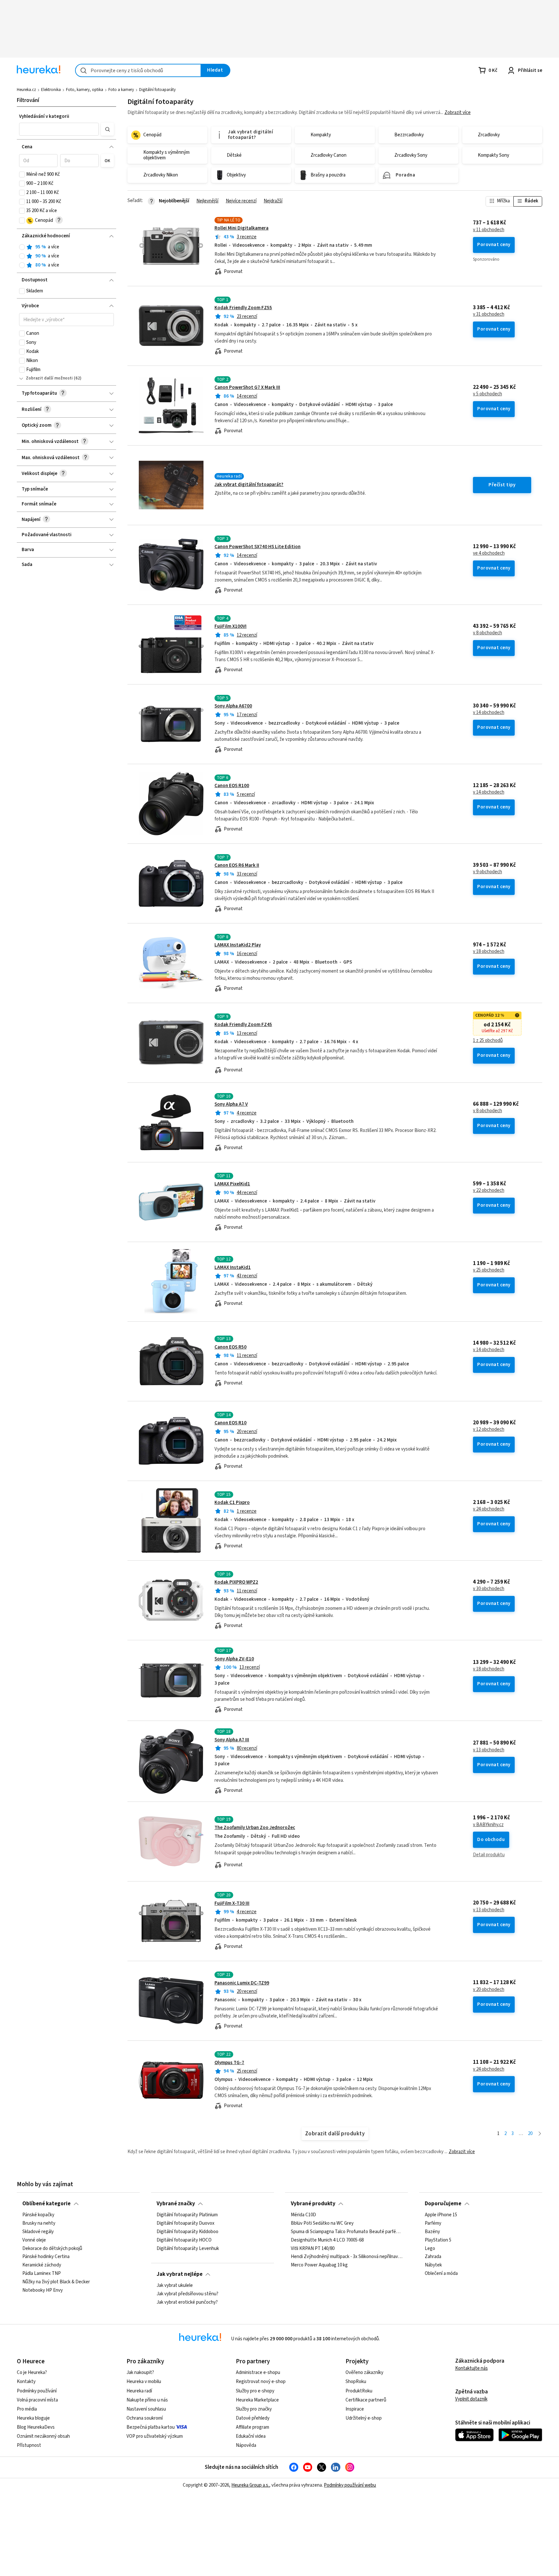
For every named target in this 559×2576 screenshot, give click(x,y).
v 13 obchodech (489, 1750)
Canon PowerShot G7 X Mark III (247, 387)
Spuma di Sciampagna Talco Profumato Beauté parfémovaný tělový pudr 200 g (347, 2232)
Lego (430, 2249)
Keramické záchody (42, 2265)
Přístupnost (29, 2445)
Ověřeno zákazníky (364, 2373)
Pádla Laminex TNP (42, 2274)
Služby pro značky (254, 2409)
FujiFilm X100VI (230, 626)
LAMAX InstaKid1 (233, 1267)
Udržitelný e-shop (364, 2418)
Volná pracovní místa (37, 2400)
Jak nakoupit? (140, 2373)
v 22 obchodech (489, 1191)
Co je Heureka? (32, 2373)
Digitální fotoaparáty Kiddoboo (187, 2232)
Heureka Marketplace (257, 2400)
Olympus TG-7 (229, 2063)
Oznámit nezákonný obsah (43, 2436)
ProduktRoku (359, 2391)
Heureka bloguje (33, 2418)
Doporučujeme (443, 2204)
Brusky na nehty (39, 2223)
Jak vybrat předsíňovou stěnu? (187, 2294)
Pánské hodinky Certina (46, 2257)
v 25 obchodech (489, 1270)
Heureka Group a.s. (250, 2485)
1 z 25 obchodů (488, 1041)
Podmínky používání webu (350, 2485)
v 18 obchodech (489, 952)
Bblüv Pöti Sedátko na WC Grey (322, 2223)
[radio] (22, 247)
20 (530, 2134)
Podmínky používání (37, 2391)
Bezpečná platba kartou (151, 2427)
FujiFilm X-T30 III (232, 1903)
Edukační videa (251, 2436)
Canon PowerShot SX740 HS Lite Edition (258, 547)
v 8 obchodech (488, 633)
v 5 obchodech (488, 394)
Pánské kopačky (38, 2215)
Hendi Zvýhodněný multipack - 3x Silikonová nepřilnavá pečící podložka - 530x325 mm (347, 2257)
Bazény (432, 2232)
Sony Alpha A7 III (232, 1740)
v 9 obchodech (488, 872)
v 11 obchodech (489, 230)
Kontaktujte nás (471, 2368)
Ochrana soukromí (145, 2418)
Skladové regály (38, 2232)
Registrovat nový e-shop (261, 2382)
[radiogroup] (66, 256)
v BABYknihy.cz (488, 1825)
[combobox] (138, 70)
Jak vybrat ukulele (175, 2286)
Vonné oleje (34, 2240)
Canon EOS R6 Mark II (237, 865)
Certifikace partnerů (366, 2400)
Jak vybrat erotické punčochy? (187, 2302)
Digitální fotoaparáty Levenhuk (188, 2249)
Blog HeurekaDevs (36, 2427)
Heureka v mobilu (144, 2382)
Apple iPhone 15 (441, 2215)
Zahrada (433, 2257)
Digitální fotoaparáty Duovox (186, 2223)
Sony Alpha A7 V (231, 1104)
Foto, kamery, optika (85, 90)
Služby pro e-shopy (255, 2391)
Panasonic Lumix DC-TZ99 (242, 1983)
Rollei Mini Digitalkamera (241, 228)
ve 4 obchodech (489, 553)
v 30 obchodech (489, 1589)
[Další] (540, 2134)
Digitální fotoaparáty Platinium (187, 2215)
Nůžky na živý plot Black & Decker (56, 2282)
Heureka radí (139, 2391)
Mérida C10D (303, 2215)
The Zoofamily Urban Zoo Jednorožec (255, 1828)
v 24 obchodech (489, 1509)
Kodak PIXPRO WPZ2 (236, 1582)
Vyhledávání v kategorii (44, 116)
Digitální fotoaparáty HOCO (184, 2240)
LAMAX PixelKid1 (232, 1184)
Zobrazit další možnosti (49, 378)
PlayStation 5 (438, 2240)
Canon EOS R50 (230, 1347)
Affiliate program (252, 2427)
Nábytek (433, 2265)
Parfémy (433, 2223)
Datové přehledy (253, 2418)
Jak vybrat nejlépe (180, 2274)
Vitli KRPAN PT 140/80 (313, 2249)
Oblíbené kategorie (46, 2204)
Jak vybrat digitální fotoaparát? (249, 485)
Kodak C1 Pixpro (232, 1503)
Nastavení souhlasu (146, 2409)
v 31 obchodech (489, 314)
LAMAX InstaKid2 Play (238, 945)
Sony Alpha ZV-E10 (234, 1659)
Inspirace (355, 2409)
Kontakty (26, 2382)
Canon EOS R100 (232, 786)
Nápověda (246, 2445)
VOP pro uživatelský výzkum (155, 2436)
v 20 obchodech (489, 1990)
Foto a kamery (121, 90)
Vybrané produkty (313, 2204)
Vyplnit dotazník (471, 2399)
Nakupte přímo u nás (147, 2400)
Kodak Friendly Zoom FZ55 (243, 308)
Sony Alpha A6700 (233, 706)
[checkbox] (22, 175)
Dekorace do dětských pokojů (52, 2249)
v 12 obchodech (489, 1429)
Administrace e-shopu (258, 2373)
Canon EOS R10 (230, 1423)
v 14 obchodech (489, 713)
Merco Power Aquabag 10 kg (319, 2265)
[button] (59, 129)
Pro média (27, 2409)
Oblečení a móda (441, 2274)
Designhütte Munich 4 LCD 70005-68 (327, 2240)
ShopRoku (356, 2382)
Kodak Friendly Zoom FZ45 (243, 1025)
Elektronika (51, 90)
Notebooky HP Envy (43, 2290)
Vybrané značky (176, 2204)
